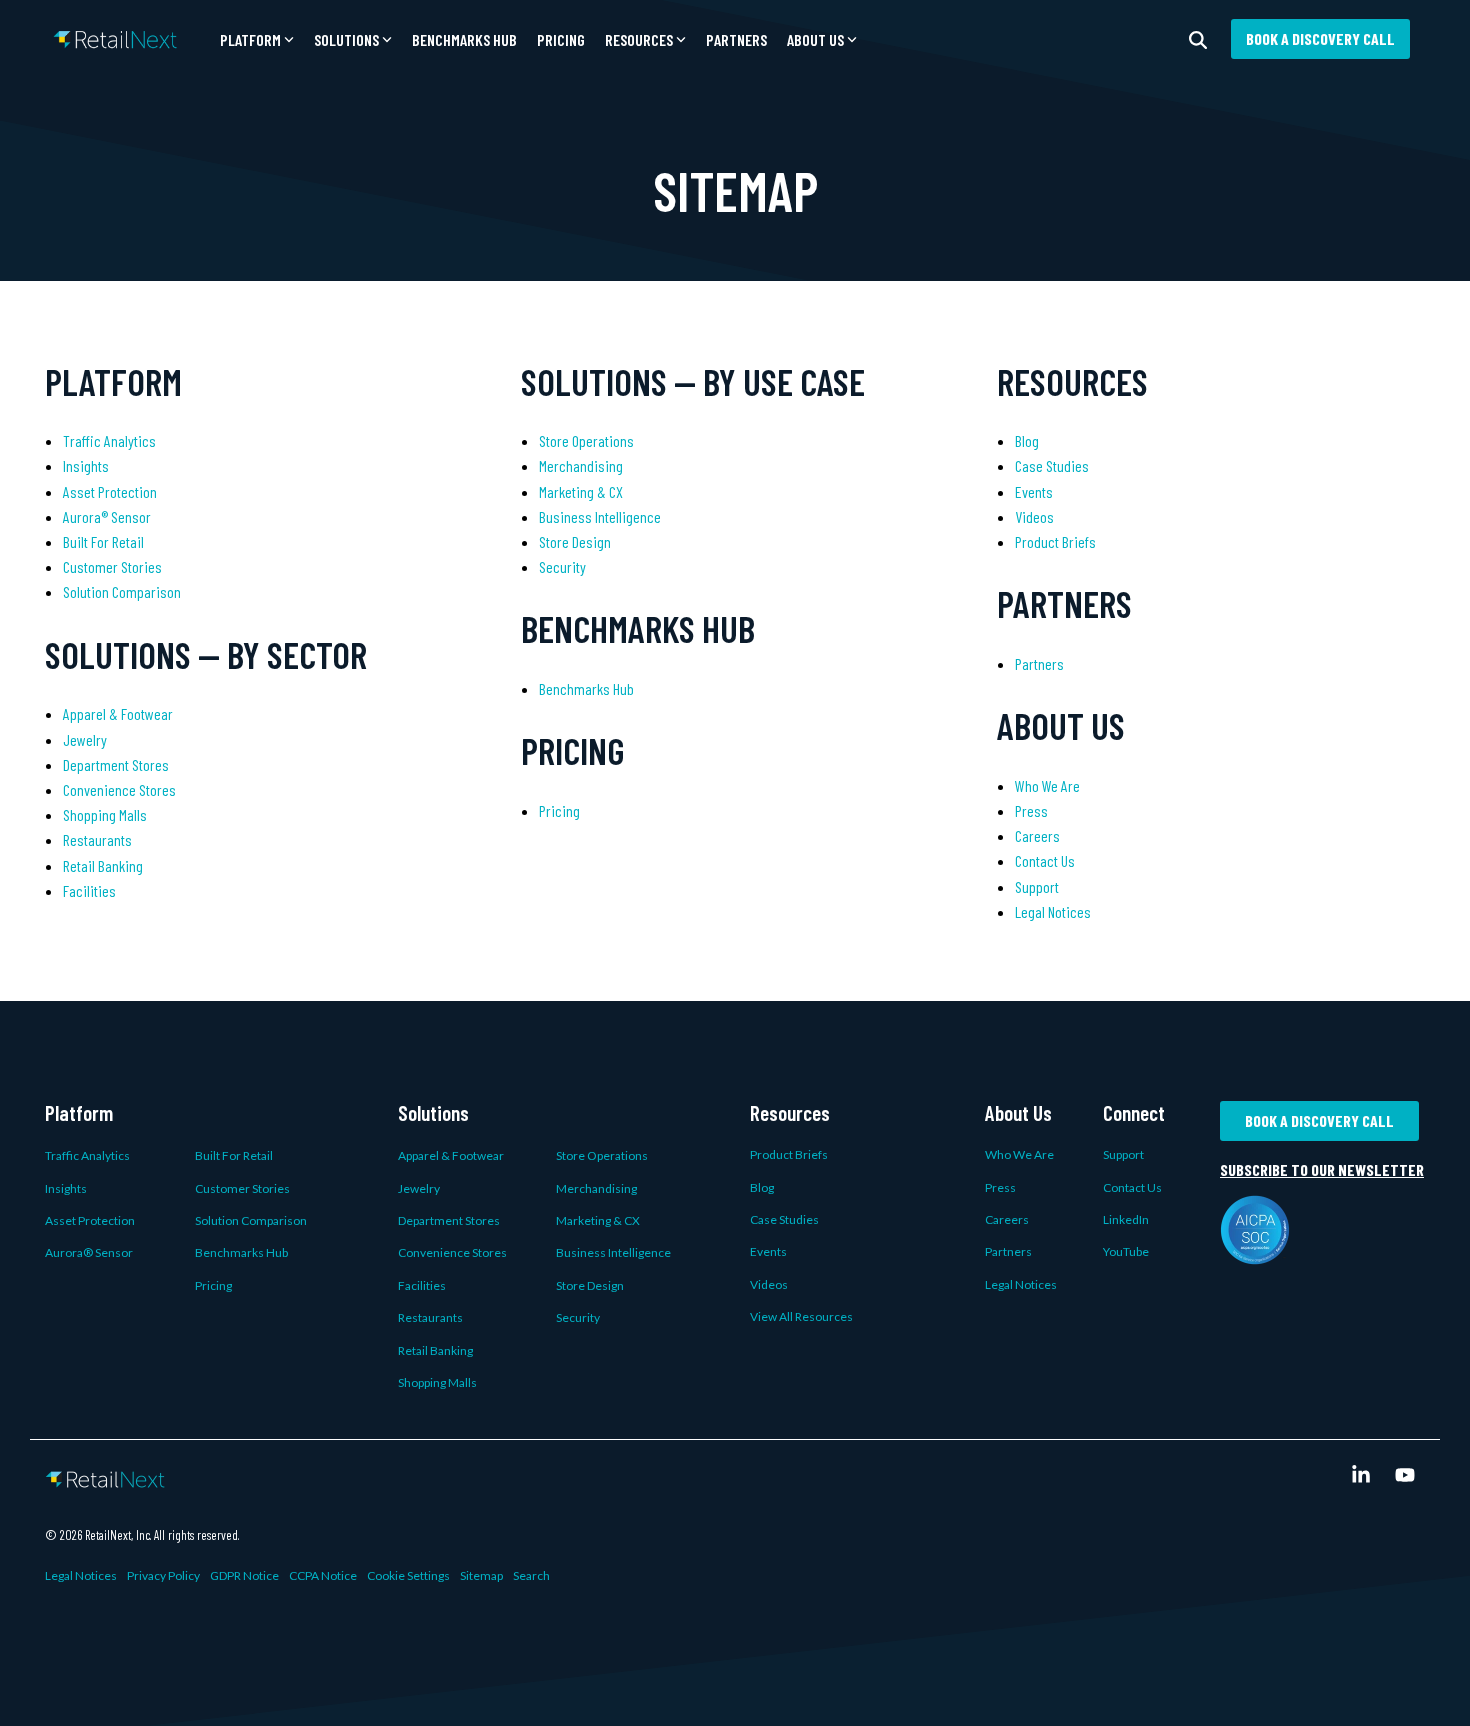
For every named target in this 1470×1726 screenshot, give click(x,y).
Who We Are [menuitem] (1019, 1154)
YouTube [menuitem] (1126, 1251)
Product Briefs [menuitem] (789, 1154)
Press (1031, 810)
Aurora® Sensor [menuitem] (89, 1252)
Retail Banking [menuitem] (435, 1350)
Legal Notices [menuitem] (1021, 1284)
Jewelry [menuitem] (419, 1188)
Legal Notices (1053, 911)
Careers (1037, 835)
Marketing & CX (581, 491)
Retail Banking (103, 865)
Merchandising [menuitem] (596, 1188)
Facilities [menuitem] (422, 1285)
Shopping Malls (105, 814)
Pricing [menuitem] (213, 1285)
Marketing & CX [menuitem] (598, 1220)
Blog (1027, 440)
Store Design (575, 541)
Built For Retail (103, 541)
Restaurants (97, 839)
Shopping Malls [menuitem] (437, 1382)
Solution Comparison (122, 591)
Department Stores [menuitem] (449, 1220)
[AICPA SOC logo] (1255, 1253)
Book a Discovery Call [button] (1320, 38)
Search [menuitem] (531, 1575)
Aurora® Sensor (107, 516)
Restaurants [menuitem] (430, 1317)
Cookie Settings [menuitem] (408, 1575)
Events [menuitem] (768, 1251)
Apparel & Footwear (118, 713)
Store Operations (586, 440)
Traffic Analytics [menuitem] (87, 1155)
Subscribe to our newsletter (1322, 1170)
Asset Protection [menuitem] (90, 1220)
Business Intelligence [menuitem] (613, 1252)
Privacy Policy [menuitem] (163, 1575)
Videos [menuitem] (769, 1284)
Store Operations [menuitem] (602, 1155)
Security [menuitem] (578, 1317)
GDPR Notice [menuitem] (244, 1575)
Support (1037, 886)
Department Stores (116, 764)
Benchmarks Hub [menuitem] (241, 1252)
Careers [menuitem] (1007, 1219)
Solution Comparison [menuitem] (251, 1220)
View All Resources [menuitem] (801, 1316)
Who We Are (1047, 785)
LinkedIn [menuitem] (1126, 1219)
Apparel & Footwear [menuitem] (451, 1155)
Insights (86, 465)
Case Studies (1052, 465)
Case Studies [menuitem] (784, 1219)
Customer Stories (112, 566)
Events (1034, 491)
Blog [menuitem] (762, 1187)
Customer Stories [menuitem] (242, 1188)
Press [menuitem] (1000, 1187)
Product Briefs (1055, 541)
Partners (736, 39)
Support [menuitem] (1123, 1154)
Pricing (561, 39)
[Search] (1198, 39)
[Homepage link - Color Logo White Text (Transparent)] (105, 1476)
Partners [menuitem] (1008, 1251)
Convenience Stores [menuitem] (452, 1252)
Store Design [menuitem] (590, 1285)
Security (562, 566)
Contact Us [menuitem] (1132, 1187)
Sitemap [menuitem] (481, 1575)
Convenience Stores (119, 789)
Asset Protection (110, 491)
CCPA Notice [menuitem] (323, 1575)
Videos (1034, 516)
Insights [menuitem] (66, 1188)
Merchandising (581, 465)
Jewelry (85, 739)
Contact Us (1045, 860)
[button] (257, 39)
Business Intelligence (600, 516)
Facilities (89, 890)
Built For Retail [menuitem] (234, 1155)
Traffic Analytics (109, 440)
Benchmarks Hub (464, 39)
